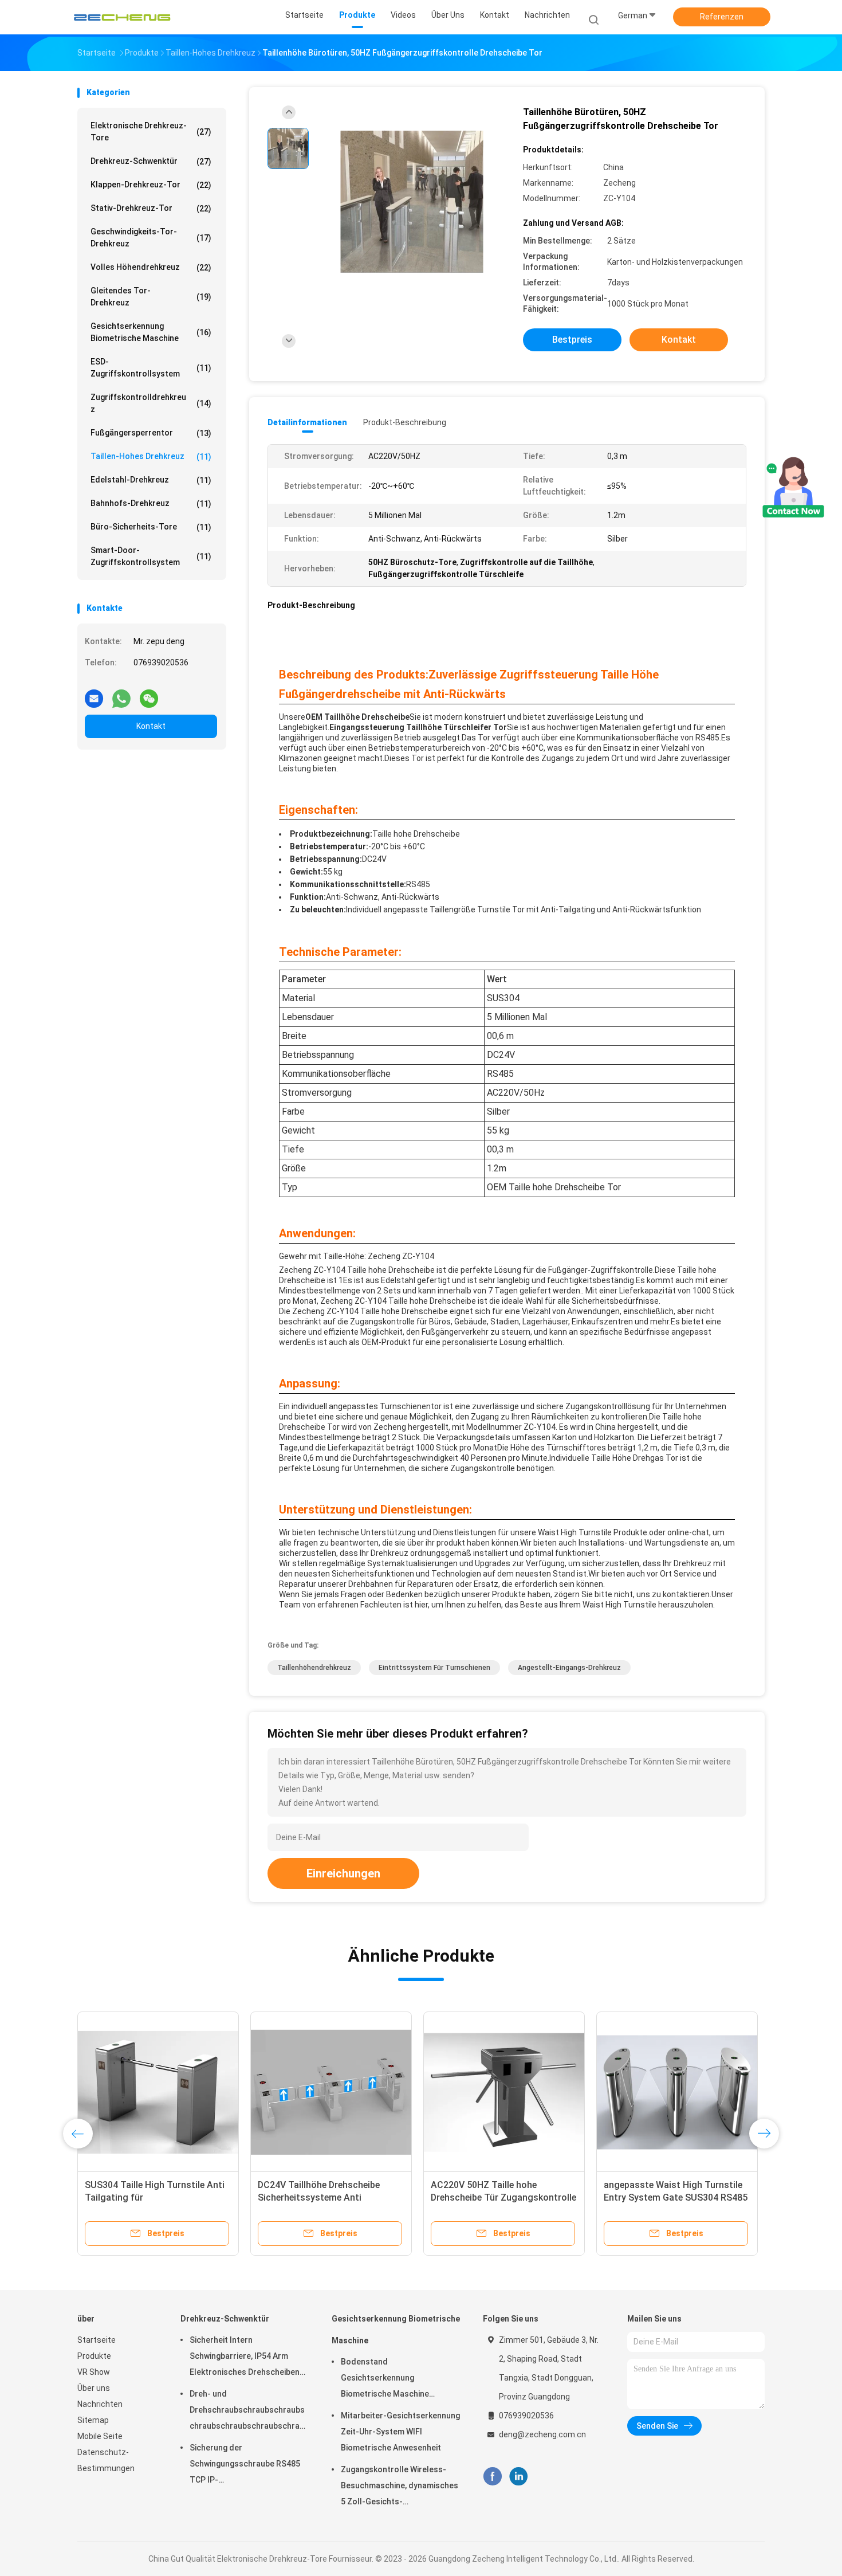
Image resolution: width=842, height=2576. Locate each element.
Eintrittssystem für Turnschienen (434, 1668)
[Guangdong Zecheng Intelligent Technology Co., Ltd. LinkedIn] (519, 2476)
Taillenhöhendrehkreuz (314, 1668)
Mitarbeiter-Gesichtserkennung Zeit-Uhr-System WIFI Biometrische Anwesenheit (400, 2432)
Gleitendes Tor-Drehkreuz (151, 297)
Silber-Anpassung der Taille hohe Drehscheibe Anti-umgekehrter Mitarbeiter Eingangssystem (683, 2197)
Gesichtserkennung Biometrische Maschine (151, 332)
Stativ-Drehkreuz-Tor (151, 208)
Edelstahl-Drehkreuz (151, 480)
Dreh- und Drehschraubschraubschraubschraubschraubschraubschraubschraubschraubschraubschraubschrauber (249, 2412)
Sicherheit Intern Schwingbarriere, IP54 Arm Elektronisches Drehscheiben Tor (245, 2358)
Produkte (94, 2356)
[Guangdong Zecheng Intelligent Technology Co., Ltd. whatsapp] (121, 694)
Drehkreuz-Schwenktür (151, 161)
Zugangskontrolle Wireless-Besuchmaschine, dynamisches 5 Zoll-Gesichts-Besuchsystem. (400, 2487)
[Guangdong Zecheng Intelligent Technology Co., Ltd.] (122, 17)
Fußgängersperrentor (151, 433)
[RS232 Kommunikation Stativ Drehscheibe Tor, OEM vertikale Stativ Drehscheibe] (514, 2092)
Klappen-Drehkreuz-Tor (151, 185)
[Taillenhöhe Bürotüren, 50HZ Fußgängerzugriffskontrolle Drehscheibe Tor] (412, 202)
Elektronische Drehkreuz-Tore (151, 132)
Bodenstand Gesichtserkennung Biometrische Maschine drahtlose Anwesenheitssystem (385, 2379)
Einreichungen (343, 1873)
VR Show (94, 2372)
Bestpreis (572, 340)
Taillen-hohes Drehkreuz (151, 456)
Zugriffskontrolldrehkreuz (151, 403)
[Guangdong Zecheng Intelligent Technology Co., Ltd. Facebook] (492, 2476)
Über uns (94, 2388)
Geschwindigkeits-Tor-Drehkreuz (151, 238)
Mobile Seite (100, 2436)
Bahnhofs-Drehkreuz (151, 503)
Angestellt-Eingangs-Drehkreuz (569, 1668)
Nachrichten (100, 2404)
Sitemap (93, 2420)
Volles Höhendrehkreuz (151, 267)
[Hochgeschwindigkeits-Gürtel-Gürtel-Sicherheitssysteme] (168, 2092)
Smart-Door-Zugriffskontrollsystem (151, 556)
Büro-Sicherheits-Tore (151, 527)
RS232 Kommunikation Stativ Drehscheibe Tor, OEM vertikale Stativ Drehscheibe (505, 2197)
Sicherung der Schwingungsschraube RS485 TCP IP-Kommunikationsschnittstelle (245, 2465)
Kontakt (151, 726)
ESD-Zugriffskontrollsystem (151, 368)
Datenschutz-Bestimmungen (106, 2460)
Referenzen (722, 17)
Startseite (97, 2340)
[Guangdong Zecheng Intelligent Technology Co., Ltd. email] (94, 694)
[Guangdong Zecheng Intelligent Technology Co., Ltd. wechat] (149, 694)
